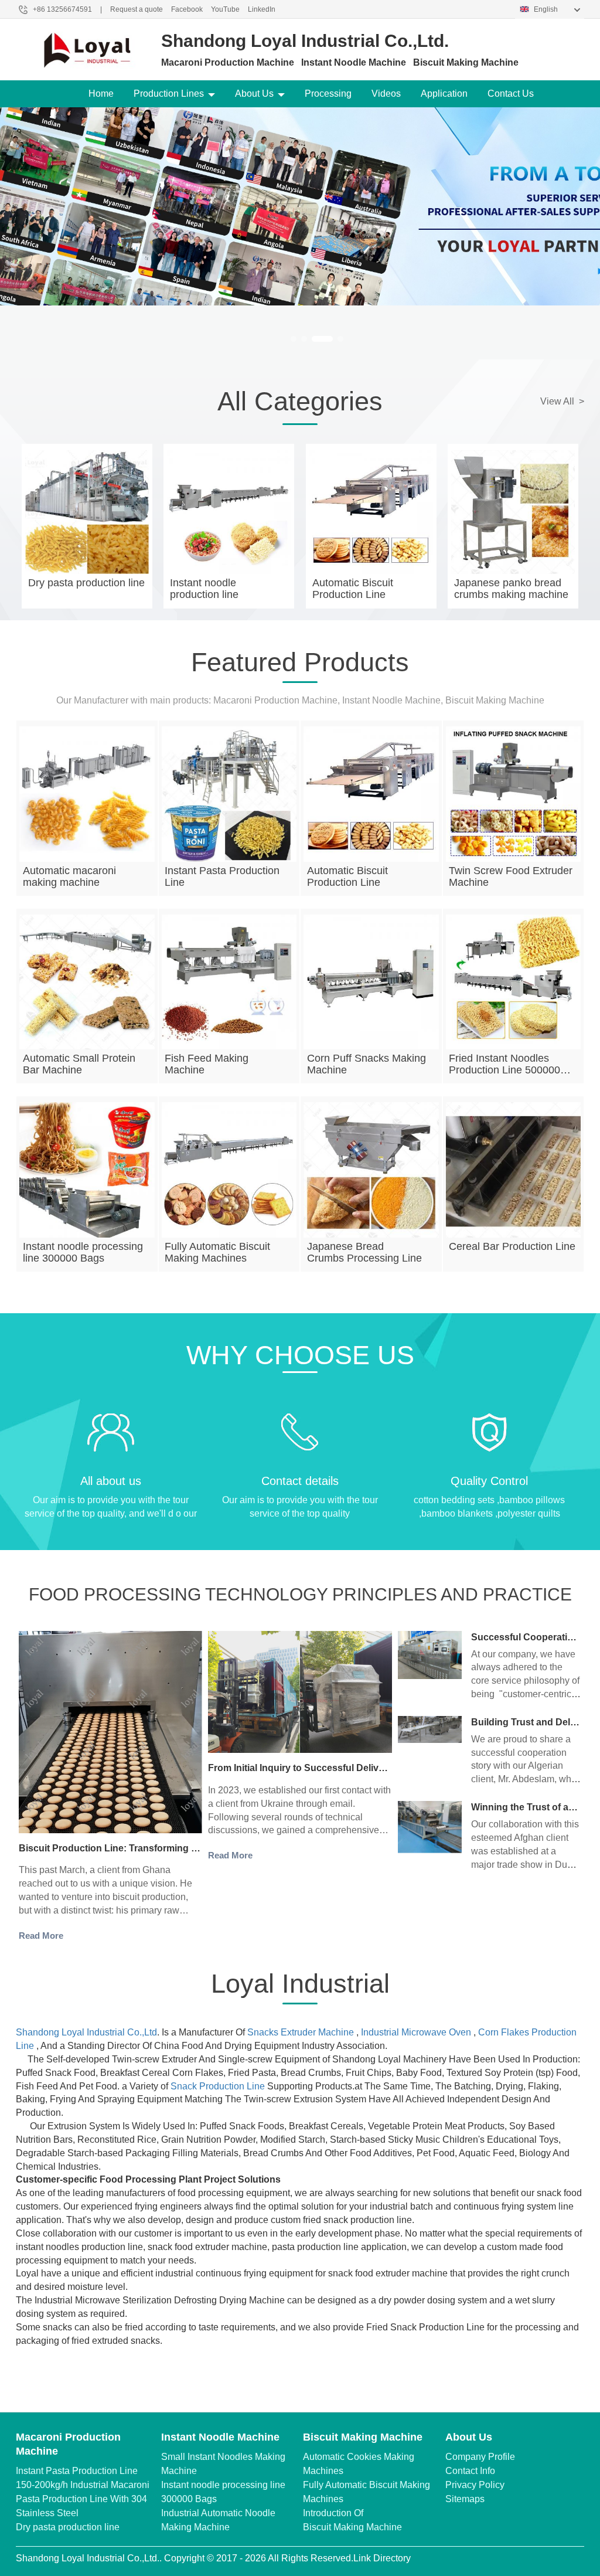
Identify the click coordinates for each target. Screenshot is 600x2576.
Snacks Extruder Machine (301, 2032)
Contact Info (470, 2471)
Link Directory (382, 2558)
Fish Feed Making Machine (207, 1064)
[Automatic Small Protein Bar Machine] (87, 982)
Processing (328, 94)
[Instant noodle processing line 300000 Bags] (87, 1170)
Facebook (187, 9)
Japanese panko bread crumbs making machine (511, 589)
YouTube (225, 9)
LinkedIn (262, 9)
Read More (41, 1936)
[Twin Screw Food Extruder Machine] (514, 794)
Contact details (300, 1481)
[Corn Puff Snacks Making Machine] (371, 982)
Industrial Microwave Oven (416, 2032)
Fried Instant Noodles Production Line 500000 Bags (504, 1070)
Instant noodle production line (204, 589)
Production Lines (169, 94)
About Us (254, 94)
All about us (111, 1481)
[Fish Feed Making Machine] (229, 982)
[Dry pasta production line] (87, 512)
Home (101, 94)
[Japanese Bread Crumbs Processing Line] (371, 1170)
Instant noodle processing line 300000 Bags (83, 1252)
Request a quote (137, 9)
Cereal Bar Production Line (512, 1246)
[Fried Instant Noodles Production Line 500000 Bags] (514, 982)
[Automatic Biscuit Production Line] (371, 512)
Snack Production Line (218, 2086)
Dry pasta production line (86, 583)
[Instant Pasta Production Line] (229, 794)
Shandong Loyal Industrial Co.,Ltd (86, 2032)
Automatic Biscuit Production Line (353, 589)
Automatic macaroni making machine (69, 876)
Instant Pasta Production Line (77, 2471)
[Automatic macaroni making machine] (87, 794)
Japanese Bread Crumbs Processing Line (364, 1252)
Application (444, 94)
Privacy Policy (475, 2485)
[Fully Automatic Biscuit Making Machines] (229, 1170)
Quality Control (489, 1481)
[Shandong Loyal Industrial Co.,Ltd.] (87, 47)
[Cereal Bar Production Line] (514, 1170)
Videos (386, 94)
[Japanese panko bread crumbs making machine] (513, 512)
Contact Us (511, 94)
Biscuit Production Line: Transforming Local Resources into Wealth (169, 1848)
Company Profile (480, 2457)
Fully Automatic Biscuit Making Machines (217, 1252)
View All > (562, 401)
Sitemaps (465, 2499)
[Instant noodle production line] (229, 512)
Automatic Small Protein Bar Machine (79, 1064)
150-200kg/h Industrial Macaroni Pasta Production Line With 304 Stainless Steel (83, 2499)
